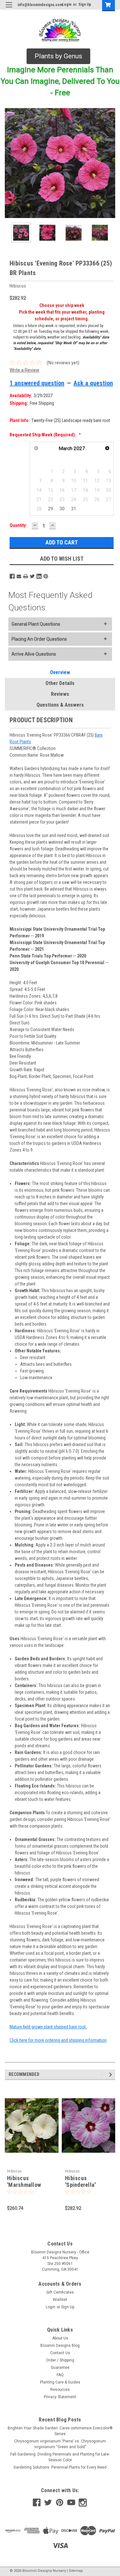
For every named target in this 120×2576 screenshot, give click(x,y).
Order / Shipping (60, 2360)
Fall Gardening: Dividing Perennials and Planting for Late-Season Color (60, 2457)
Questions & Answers (60, 705)
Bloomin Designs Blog (60, 2346)
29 (51, 509)
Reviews (60, 694)
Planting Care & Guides (60, 2382)
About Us (60, 2338)
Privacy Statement (60, 2397)
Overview (60, 672)
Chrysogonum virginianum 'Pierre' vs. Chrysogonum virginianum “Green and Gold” (60, 2444)
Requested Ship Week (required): (45, 435)
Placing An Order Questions (39, 639)
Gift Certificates (60, 2292)
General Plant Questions (36, 624)
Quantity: (18, 525)
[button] (58, 56)
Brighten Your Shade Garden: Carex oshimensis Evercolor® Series (60, 2431)
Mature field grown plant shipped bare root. (48, 2027)
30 (62, 509)
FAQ (60, 2375)
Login (67, 4)
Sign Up (85, 4)
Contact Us (60, 2353)
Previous (10, 163)
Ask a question (93, 383)
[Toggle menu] (9, 9)
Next (110, 163)
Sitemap (76, 2571)
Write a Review (24, 370)
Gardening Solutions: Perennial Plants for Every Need (60, 2467)
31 (74, 509)
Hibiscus (14, 2171)
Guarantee (60, 2368)
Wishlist (60, 2300)
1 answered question (37, 383)
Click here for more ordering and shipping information (58, 2040)
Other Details (60, 683)
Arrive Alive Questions (34, 654)
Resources (60, 2390)
